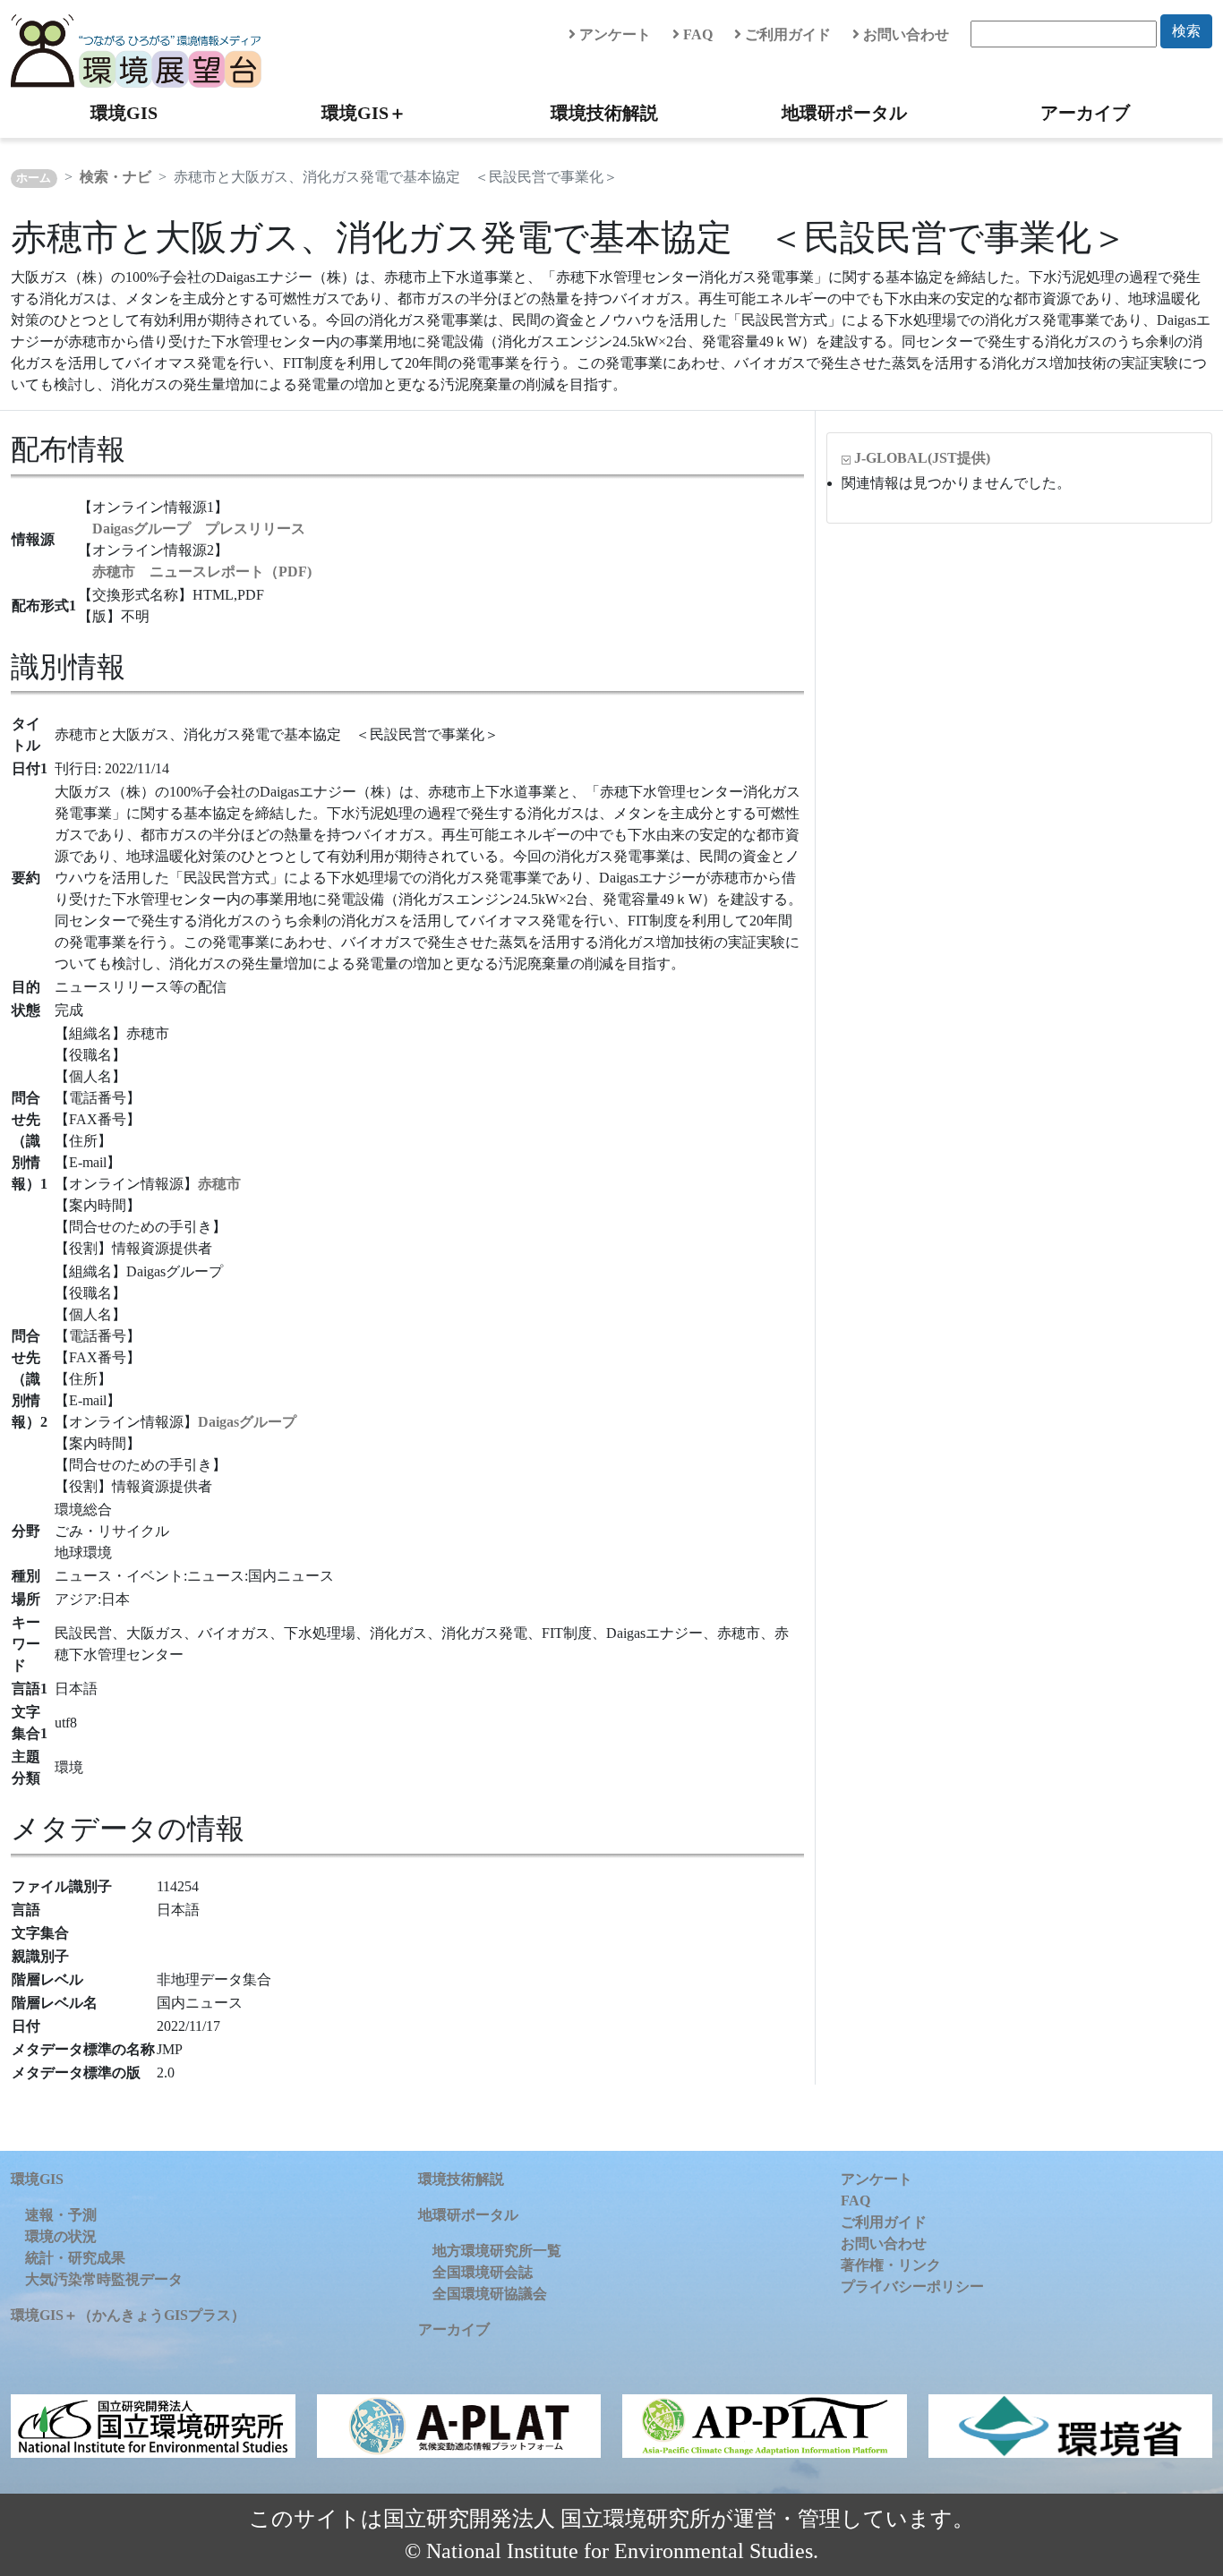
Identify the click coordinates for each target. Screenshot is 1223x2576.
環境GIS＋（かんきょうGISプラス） (128, 2315)
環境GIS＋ (364, 113)
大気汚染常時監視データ (104, 2279)
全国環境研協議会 (490, 2294)
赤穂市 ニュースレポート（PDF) (202, 571)
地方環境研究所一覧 (497, 2251)
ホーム (34, 178)
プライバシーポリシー (912, 2286)
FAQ (696, 34)
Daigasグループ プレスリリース (199, 529)
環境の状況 (61, 2236)
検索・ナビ (115, 177)
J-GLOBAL (922, 458)
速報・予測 (61, 2215)
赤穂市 (219, 1184)
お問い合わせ (904, 34)
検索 (1186, 31)
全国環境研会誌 (483, 2272)
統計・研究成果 (75, 2258)
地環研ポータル (844, 113)
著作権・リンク (891, 2265)
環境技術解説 (604, 113)
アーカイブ (1085, 113)
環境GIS (124, 113)
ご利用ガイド (786, 34)
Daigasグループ (247, 1422)
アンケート (613, 34)
